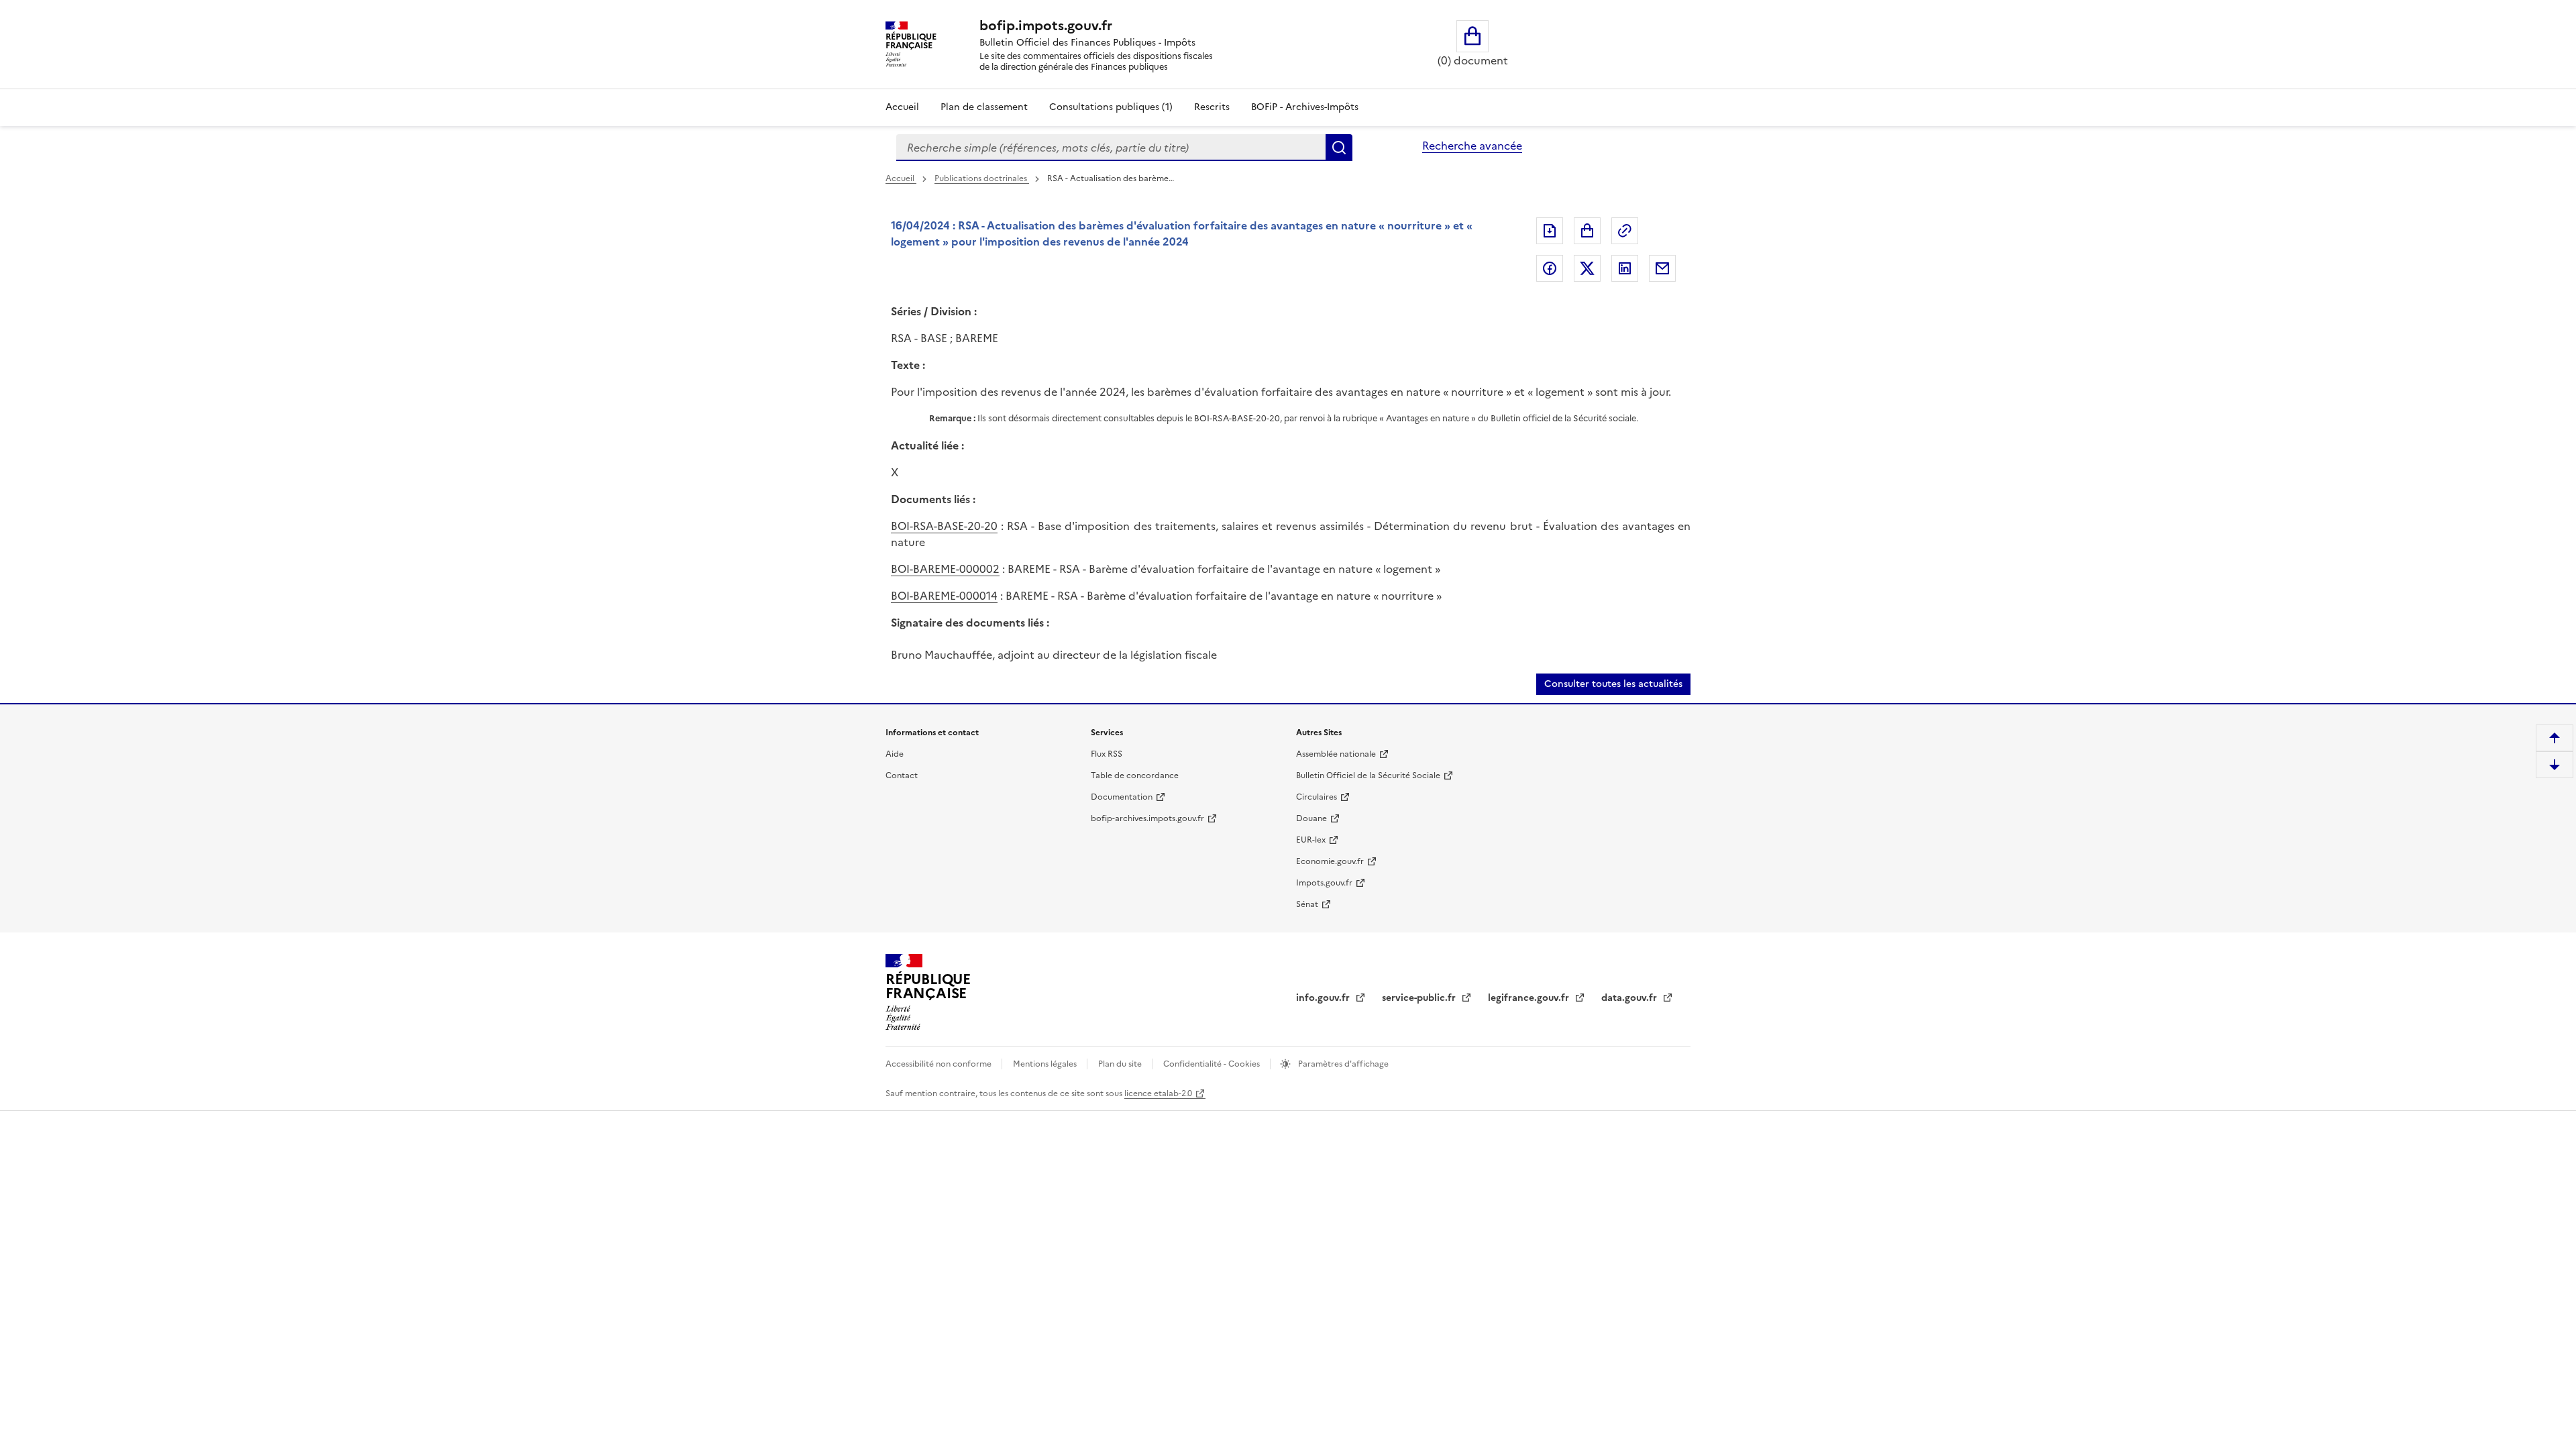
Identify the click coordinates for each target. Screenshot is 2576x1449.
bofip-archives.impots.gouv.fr (1147, 818)
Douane (1311, 818)
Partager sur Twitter (1587, 268)
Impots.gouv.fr (1324, 883)
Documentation (1122, 797)
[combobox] (1111, 148)
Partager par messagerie (1662, 268)
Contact (902, 775)
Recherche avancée (1472, 146)
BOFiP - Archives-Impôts (1305, 107)
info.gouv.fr (1324, 998)
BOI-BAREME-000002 (945, 569)
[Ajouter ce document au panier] (1587, 231)
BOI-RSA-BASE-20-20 (944, 526)
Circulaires (1317, 797)
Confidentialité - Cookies (1213, 1064)
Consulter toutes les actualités (1613, 684)
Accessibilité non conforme (940, 1064)
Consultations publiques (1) (1111, 107)
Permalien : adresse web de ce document (1625, 231)
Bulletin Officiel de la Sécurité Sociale (1368, 775)
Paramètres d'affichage (1342, 1064)
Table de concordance (1135, 775)
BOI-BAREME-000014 (944, 596)
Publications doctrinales (982, 178)
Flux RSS (1107, 754)
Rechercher (1339, 148)
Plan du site (1121, 1064)
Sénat (1307, 904)
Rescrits (1212, 107)
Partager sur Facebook (1550, 268)
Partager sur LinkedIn (1625, 268)
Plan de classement (984, 107)
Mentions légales (1046, 1064)
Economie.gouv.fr (1330, 861)
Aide (895, 754)
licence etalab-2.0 (1158, 1093)
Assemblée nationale (1336, 754)
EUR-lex (1311, 840)
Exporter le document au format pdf (1550, 231)
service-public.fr (1420, 998)
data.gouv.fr (1630, 998)
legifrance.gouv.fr (1530, 998)
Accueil (902, 107)
